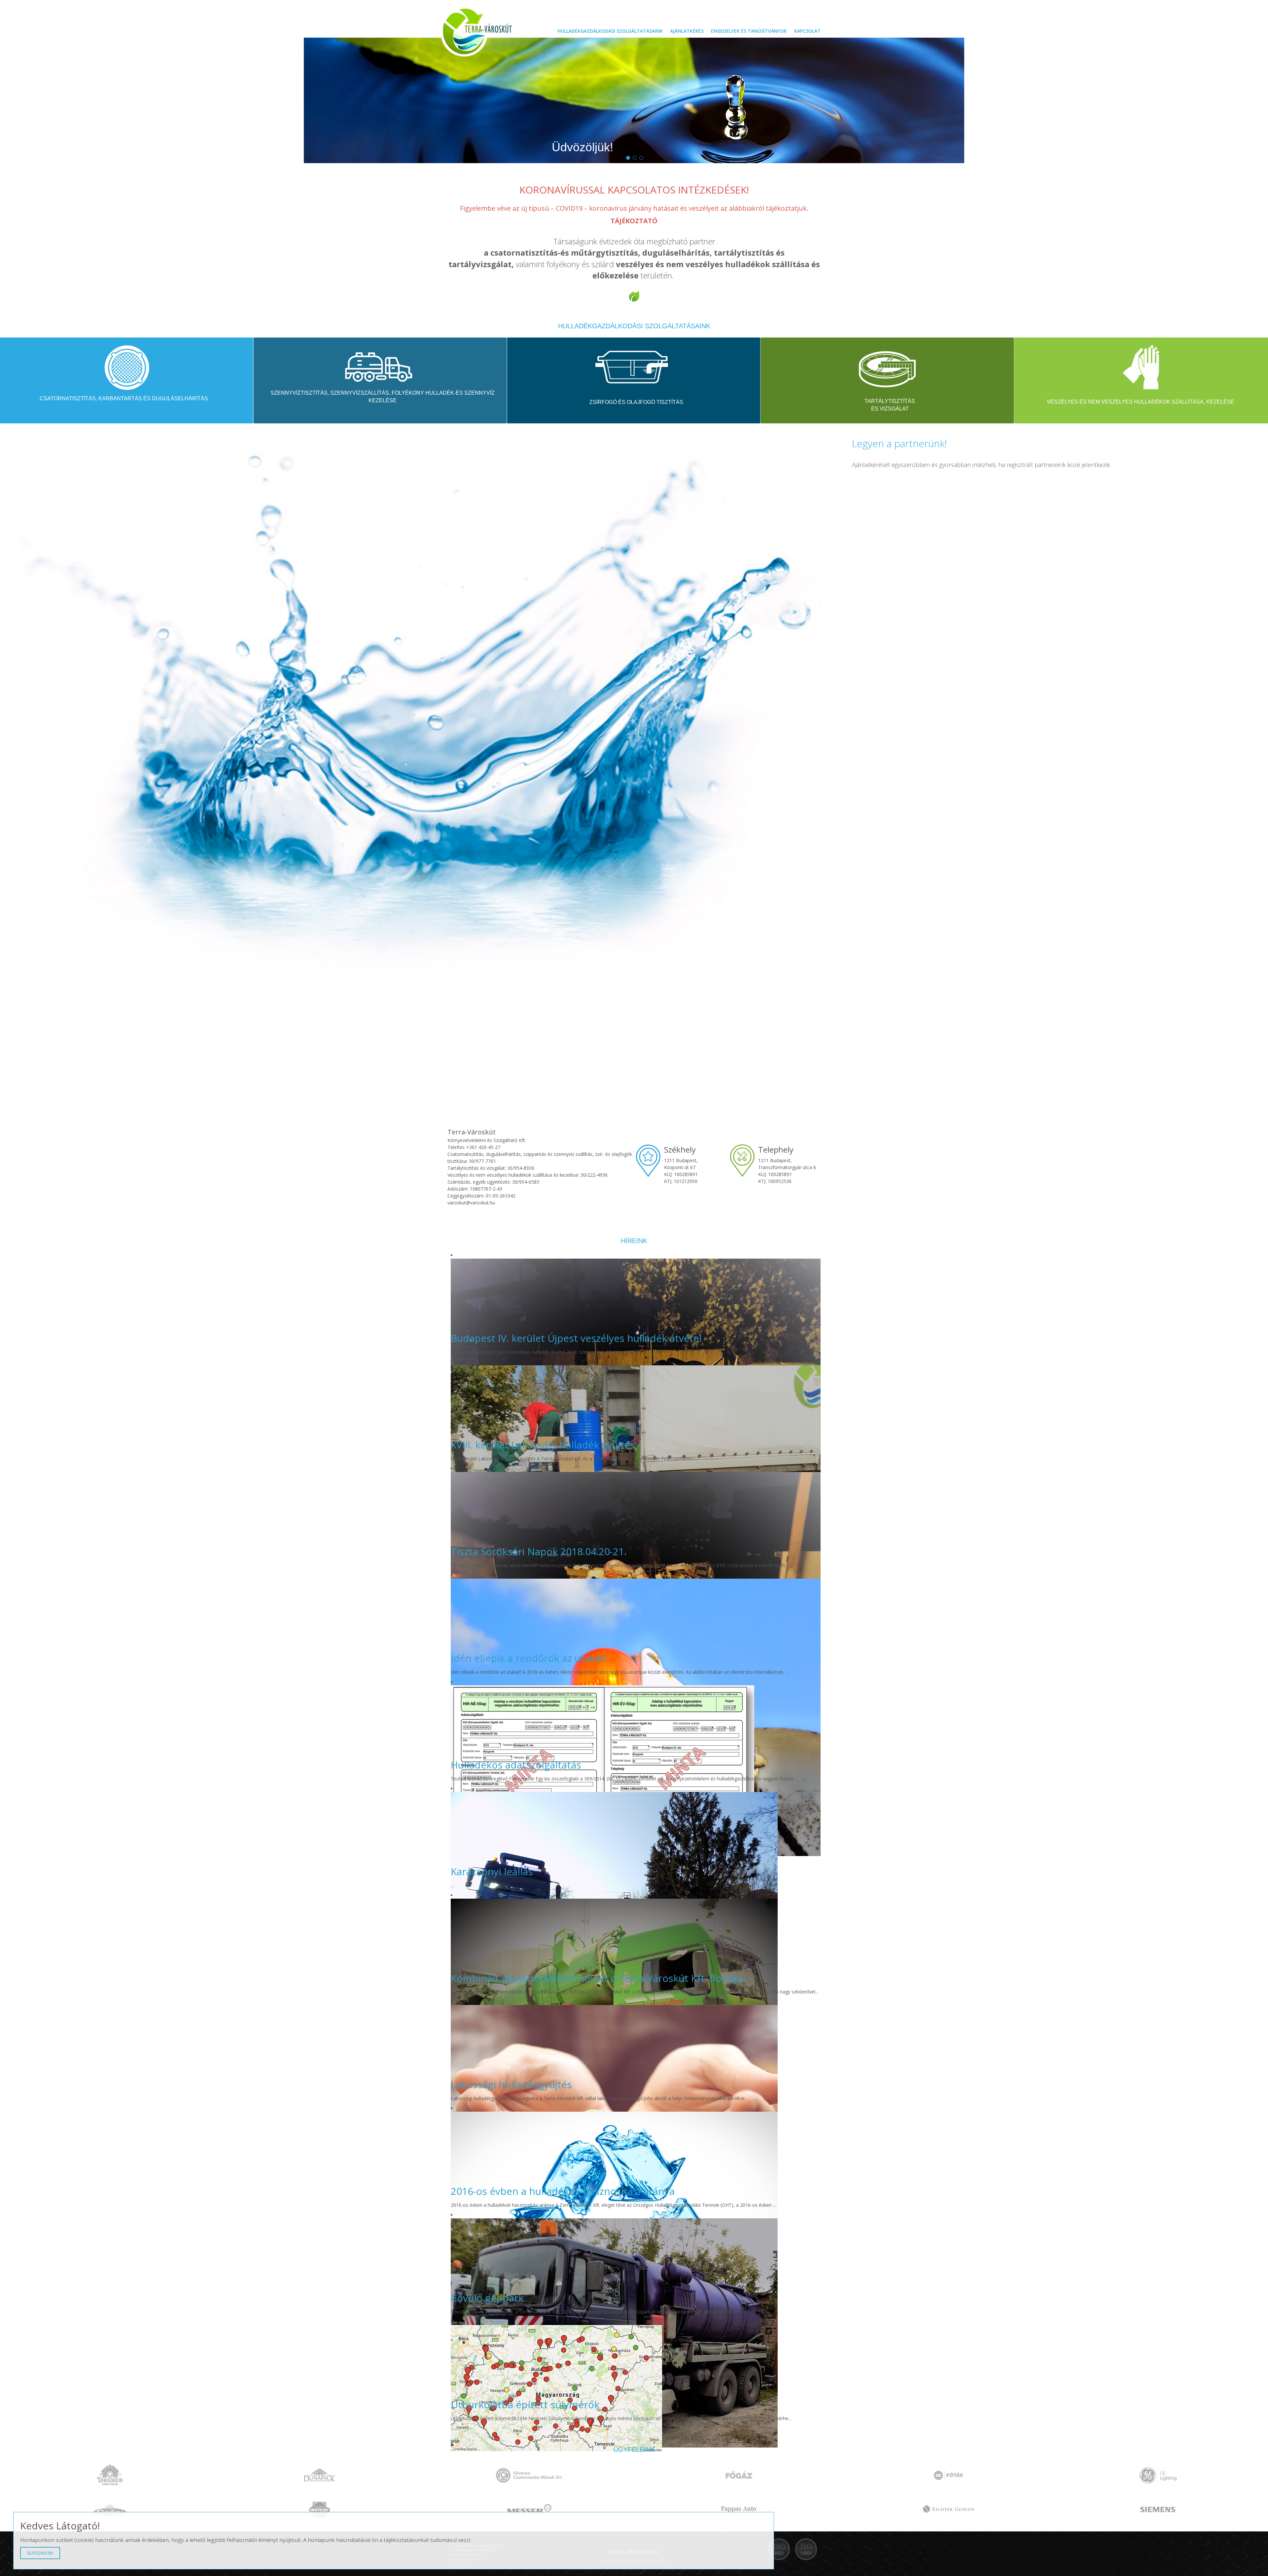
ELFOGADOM (40, 2553)
